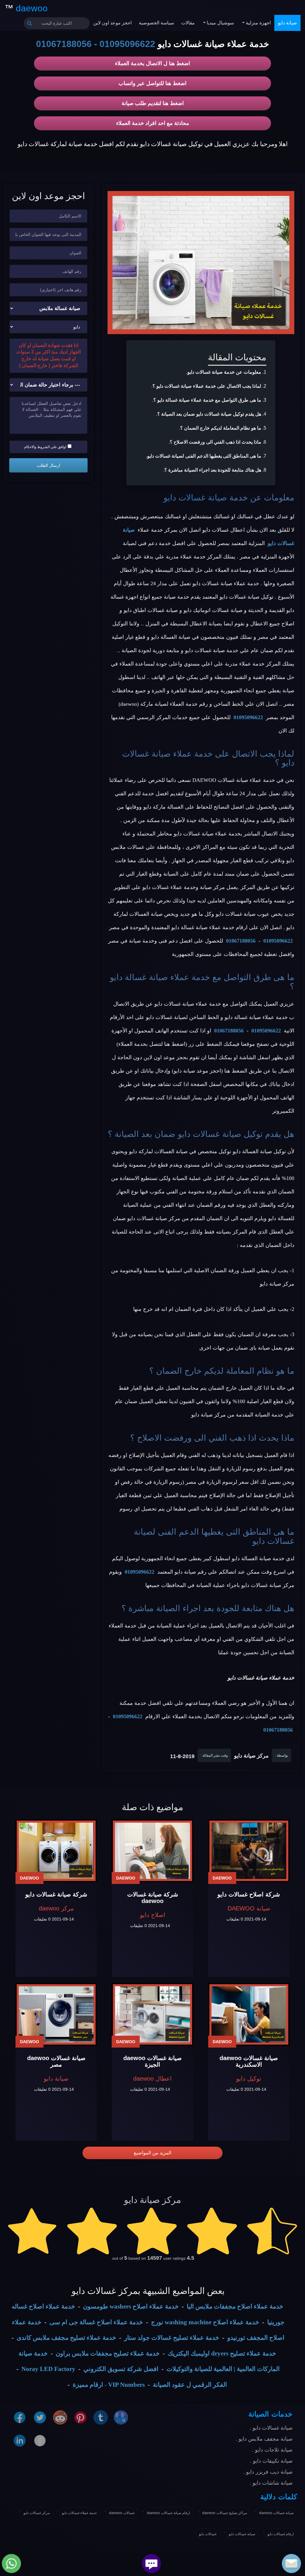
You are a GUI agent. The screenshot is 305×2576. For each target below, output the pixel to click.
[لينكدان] (20, 2440)
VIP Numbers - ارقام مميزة (109, 2385)
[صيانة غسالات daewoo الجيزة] (152, 2015)
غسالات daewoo (122, 2513)
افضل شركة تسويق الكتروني (121, 2369)
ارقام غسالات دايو (281, 2534)
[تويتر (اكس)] (40, 2417)
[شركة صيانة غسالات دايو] (56, 1851)
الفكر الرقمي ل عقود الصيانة (190, 2385)
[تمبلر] (101, 2417)
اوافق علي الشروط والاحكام (45, 447)
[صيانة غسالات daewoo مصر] (56, 2015)
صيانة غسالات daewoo (276, 2513)
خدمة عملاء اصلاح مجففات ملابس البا (235, 2306)
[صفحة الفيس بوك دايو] (20, 2417)
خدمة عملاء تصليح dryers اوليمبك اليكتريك (222, 2353)
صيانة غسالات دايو (195, 498)
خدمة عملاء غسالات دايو (79, 2513)
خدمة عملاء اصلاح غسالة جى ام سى (96, 2322)
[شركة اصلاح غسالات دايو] (249, 1851)
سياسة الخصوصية (156, 23)
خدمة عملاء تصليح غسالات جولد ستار (172, 2338)
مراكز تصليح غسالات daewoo (225, 2513)
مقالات (188, 23)
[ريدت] (60, 2417)
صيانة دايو (287, 23)
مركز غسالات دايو (37, 2513)
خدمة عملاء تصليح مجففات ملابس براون (108, 2353)
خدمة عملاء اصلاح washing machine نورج (205, 2322)
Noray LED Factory (48, 2369)
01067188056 (64, 44)
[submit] (30, 23)
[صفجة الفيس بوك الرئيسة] (40, 2440)
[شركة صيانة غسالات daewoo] (152, 1851)
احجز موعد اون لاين (112, 23)
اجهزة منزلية (258, 23)
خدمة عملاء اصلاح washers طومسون (131, 2306)
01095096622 (127, 44)
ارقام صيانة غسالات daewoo (168, 2513)
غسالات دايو (208, 2534)
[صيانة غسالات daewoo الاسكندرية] (249, 2015)
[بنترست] (80, 2417)
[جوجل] (121, 2417)
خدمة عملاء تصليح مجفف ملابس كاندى (66, 2338)
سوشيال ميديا (220, 23)
